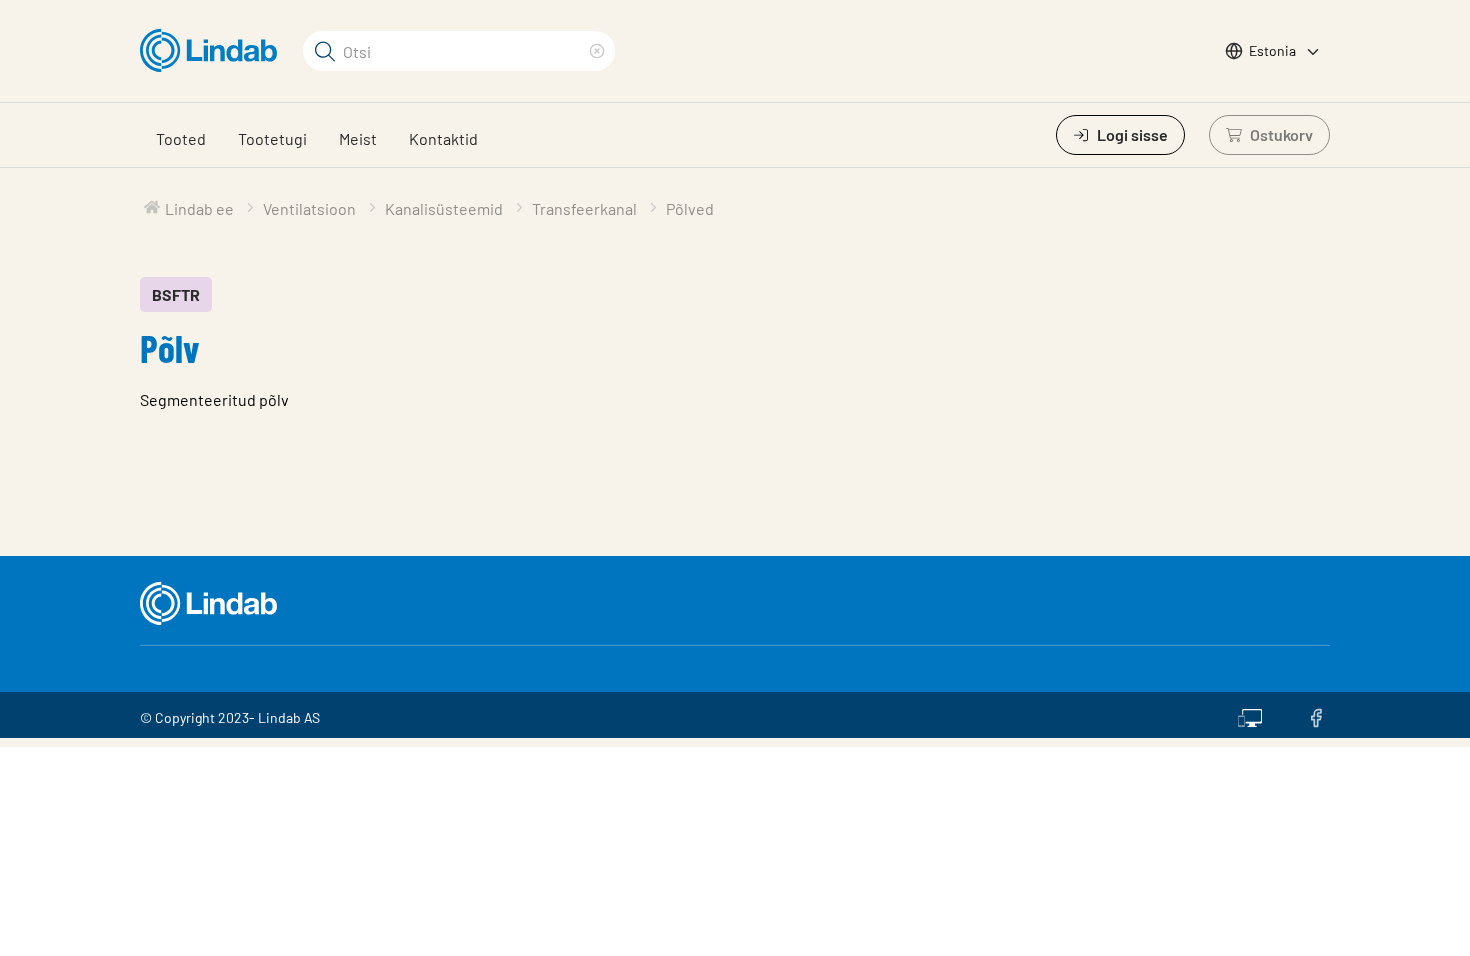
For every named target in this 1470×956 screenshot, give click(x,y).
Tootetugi (272, 138)
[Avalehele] (213, 51)
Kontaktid (443, 138)
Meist (358, 138)
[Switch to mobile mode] (1250, 715)
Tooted (181, 138)
